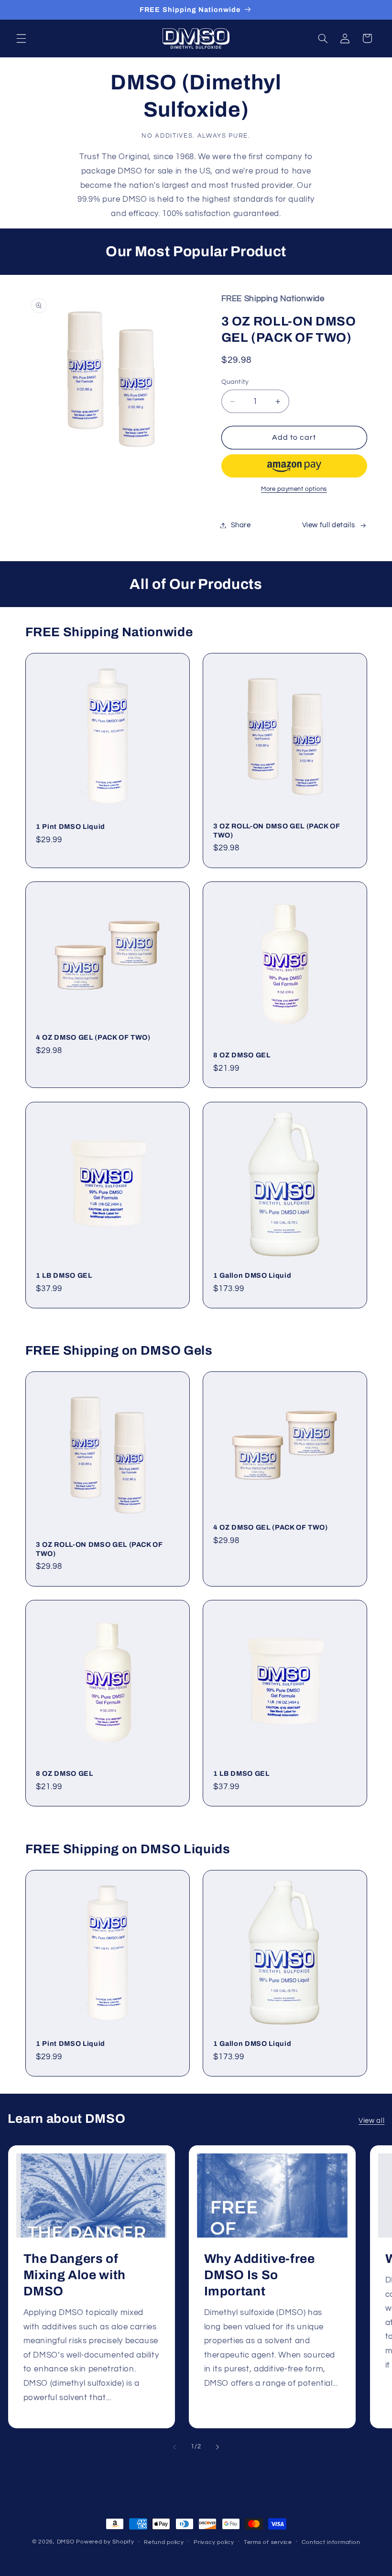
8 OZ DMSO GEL (242, 1055)
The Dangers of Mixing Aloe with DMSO (74, 2275)
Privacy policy (214, 2542)
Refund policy (164, 2542)
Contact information (331, 2542)
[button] (21, 38)
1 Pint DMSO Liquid (71, 826)
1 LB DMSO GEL (64, 1275)
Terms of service (268, 2542)
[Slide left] (174, 2447)
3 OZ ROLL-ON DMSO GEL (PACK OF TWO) (277, 831)
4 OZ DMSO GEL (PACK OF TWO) (93, 1038)
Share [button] (241, 525)
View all (371, 2121)
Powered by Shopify (105, 2542)
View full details (329, 525)
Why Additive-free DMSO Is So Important (260, 2275)
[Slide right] (218, 2447)
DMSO (66, 2542)
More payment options (294, 489)
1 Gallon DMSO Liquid (252, 1275)
